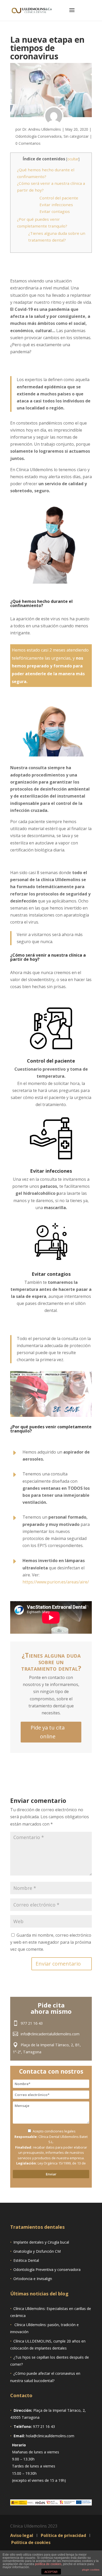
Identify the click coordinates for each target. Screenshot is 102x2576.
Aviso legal (22, 2535)
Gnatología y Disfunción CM (37, 2251)
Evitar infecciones (56, 205)
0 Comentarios (28, 143)
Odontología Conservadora (38, 136)
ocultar (73, 159)
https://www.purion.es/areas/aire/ (56, 1582)
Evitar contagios (55, 211)
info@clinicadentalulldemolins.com (50, 2034)
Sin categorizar (76, 136)
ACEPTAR (51, 2572)
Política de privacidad (64, 2535)
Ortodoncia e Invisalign (33, 2279)
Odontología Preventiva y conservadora (47, 2269)
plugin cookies (91, 2570)
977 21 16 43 (32, 2023)
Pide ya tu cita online (48, 1732)
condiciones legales (60, 2131)
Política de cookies (30, 2542)
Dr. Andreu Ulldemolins (42, 129)
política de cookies (48, 2564)
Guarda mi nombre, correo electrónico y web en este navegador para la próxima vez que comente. (51, 1942)
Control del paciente (59, 198)
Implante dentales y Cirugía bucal (41, 2242)
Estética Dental (26, 2260)
